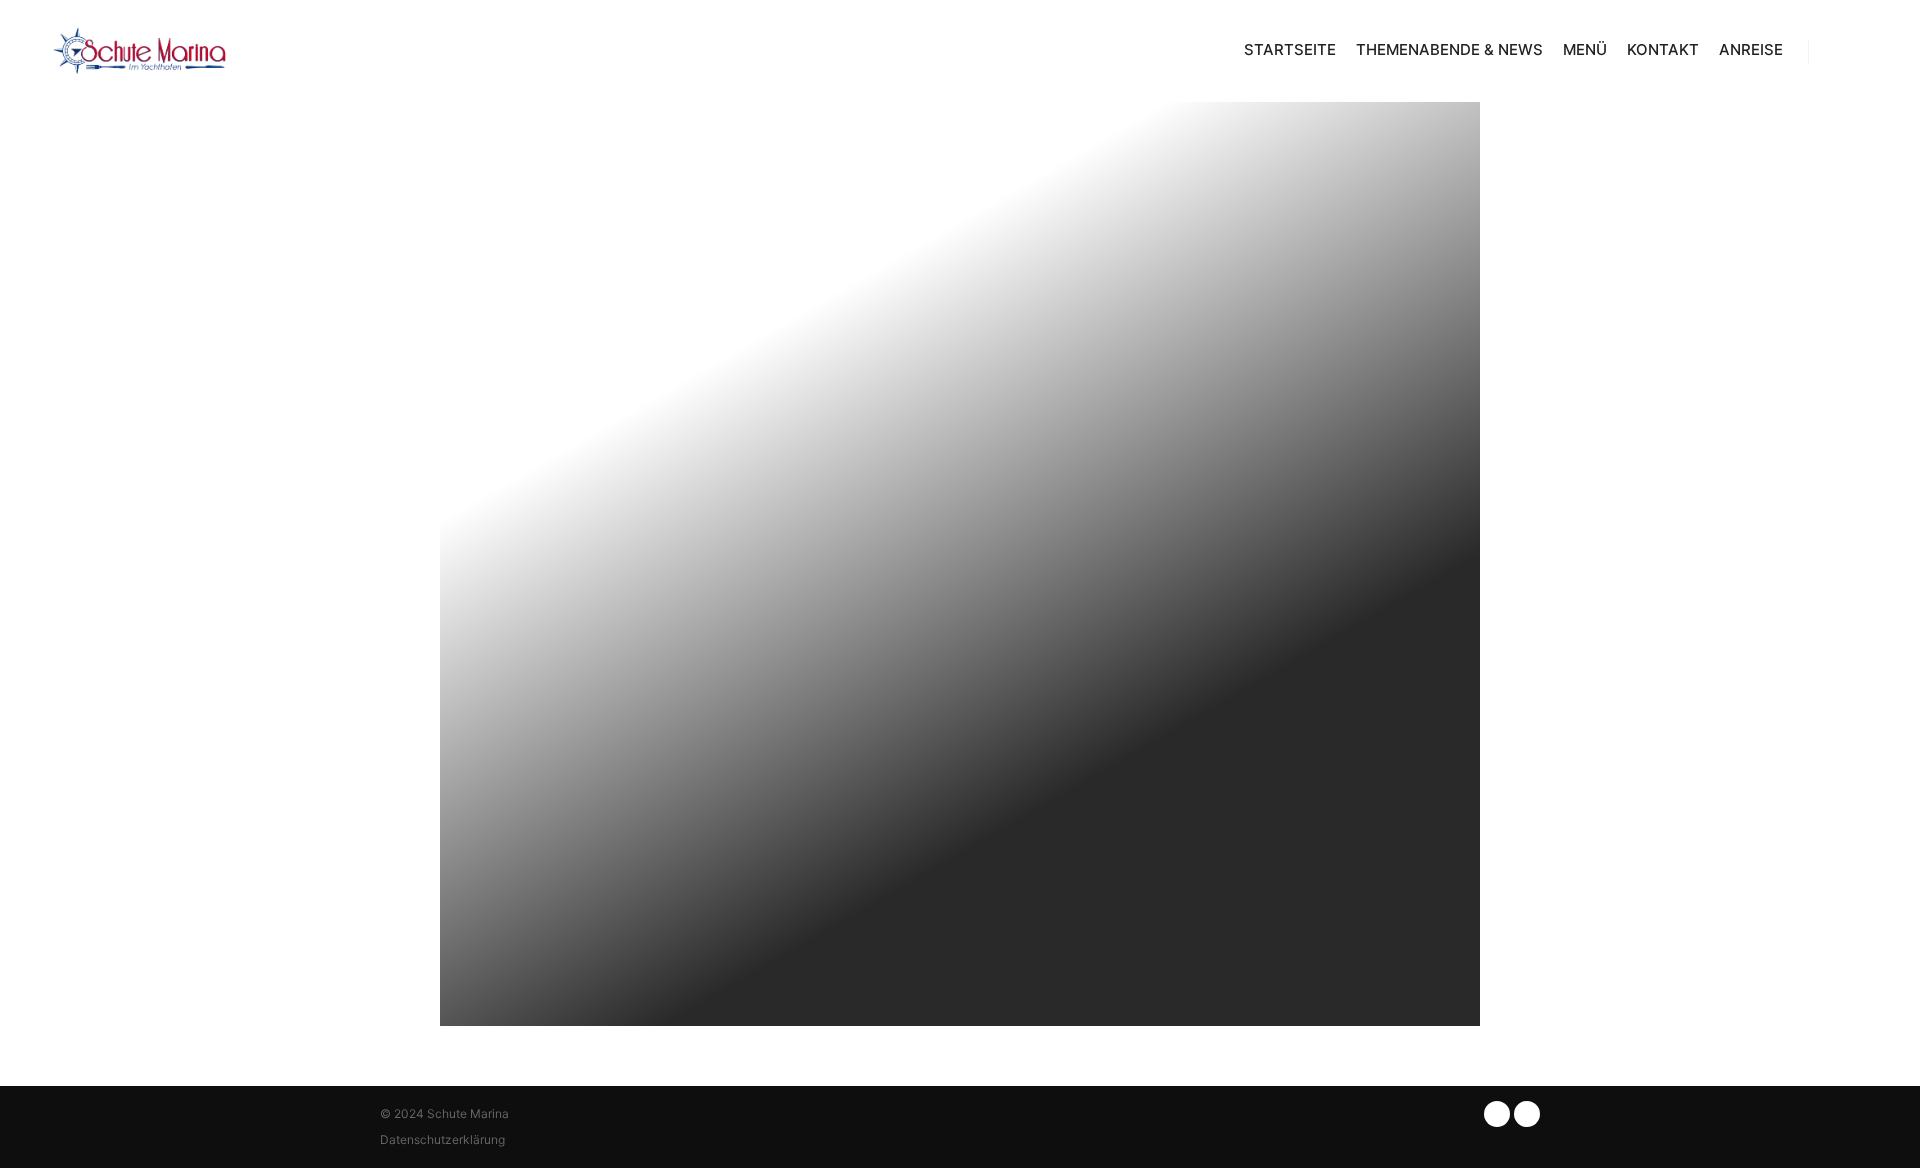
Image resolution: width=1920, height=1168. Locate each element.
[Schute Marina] (140, 51)
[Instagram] (1867, 51)
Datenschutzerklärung (442, 1139)
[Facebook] (1837, 51)
